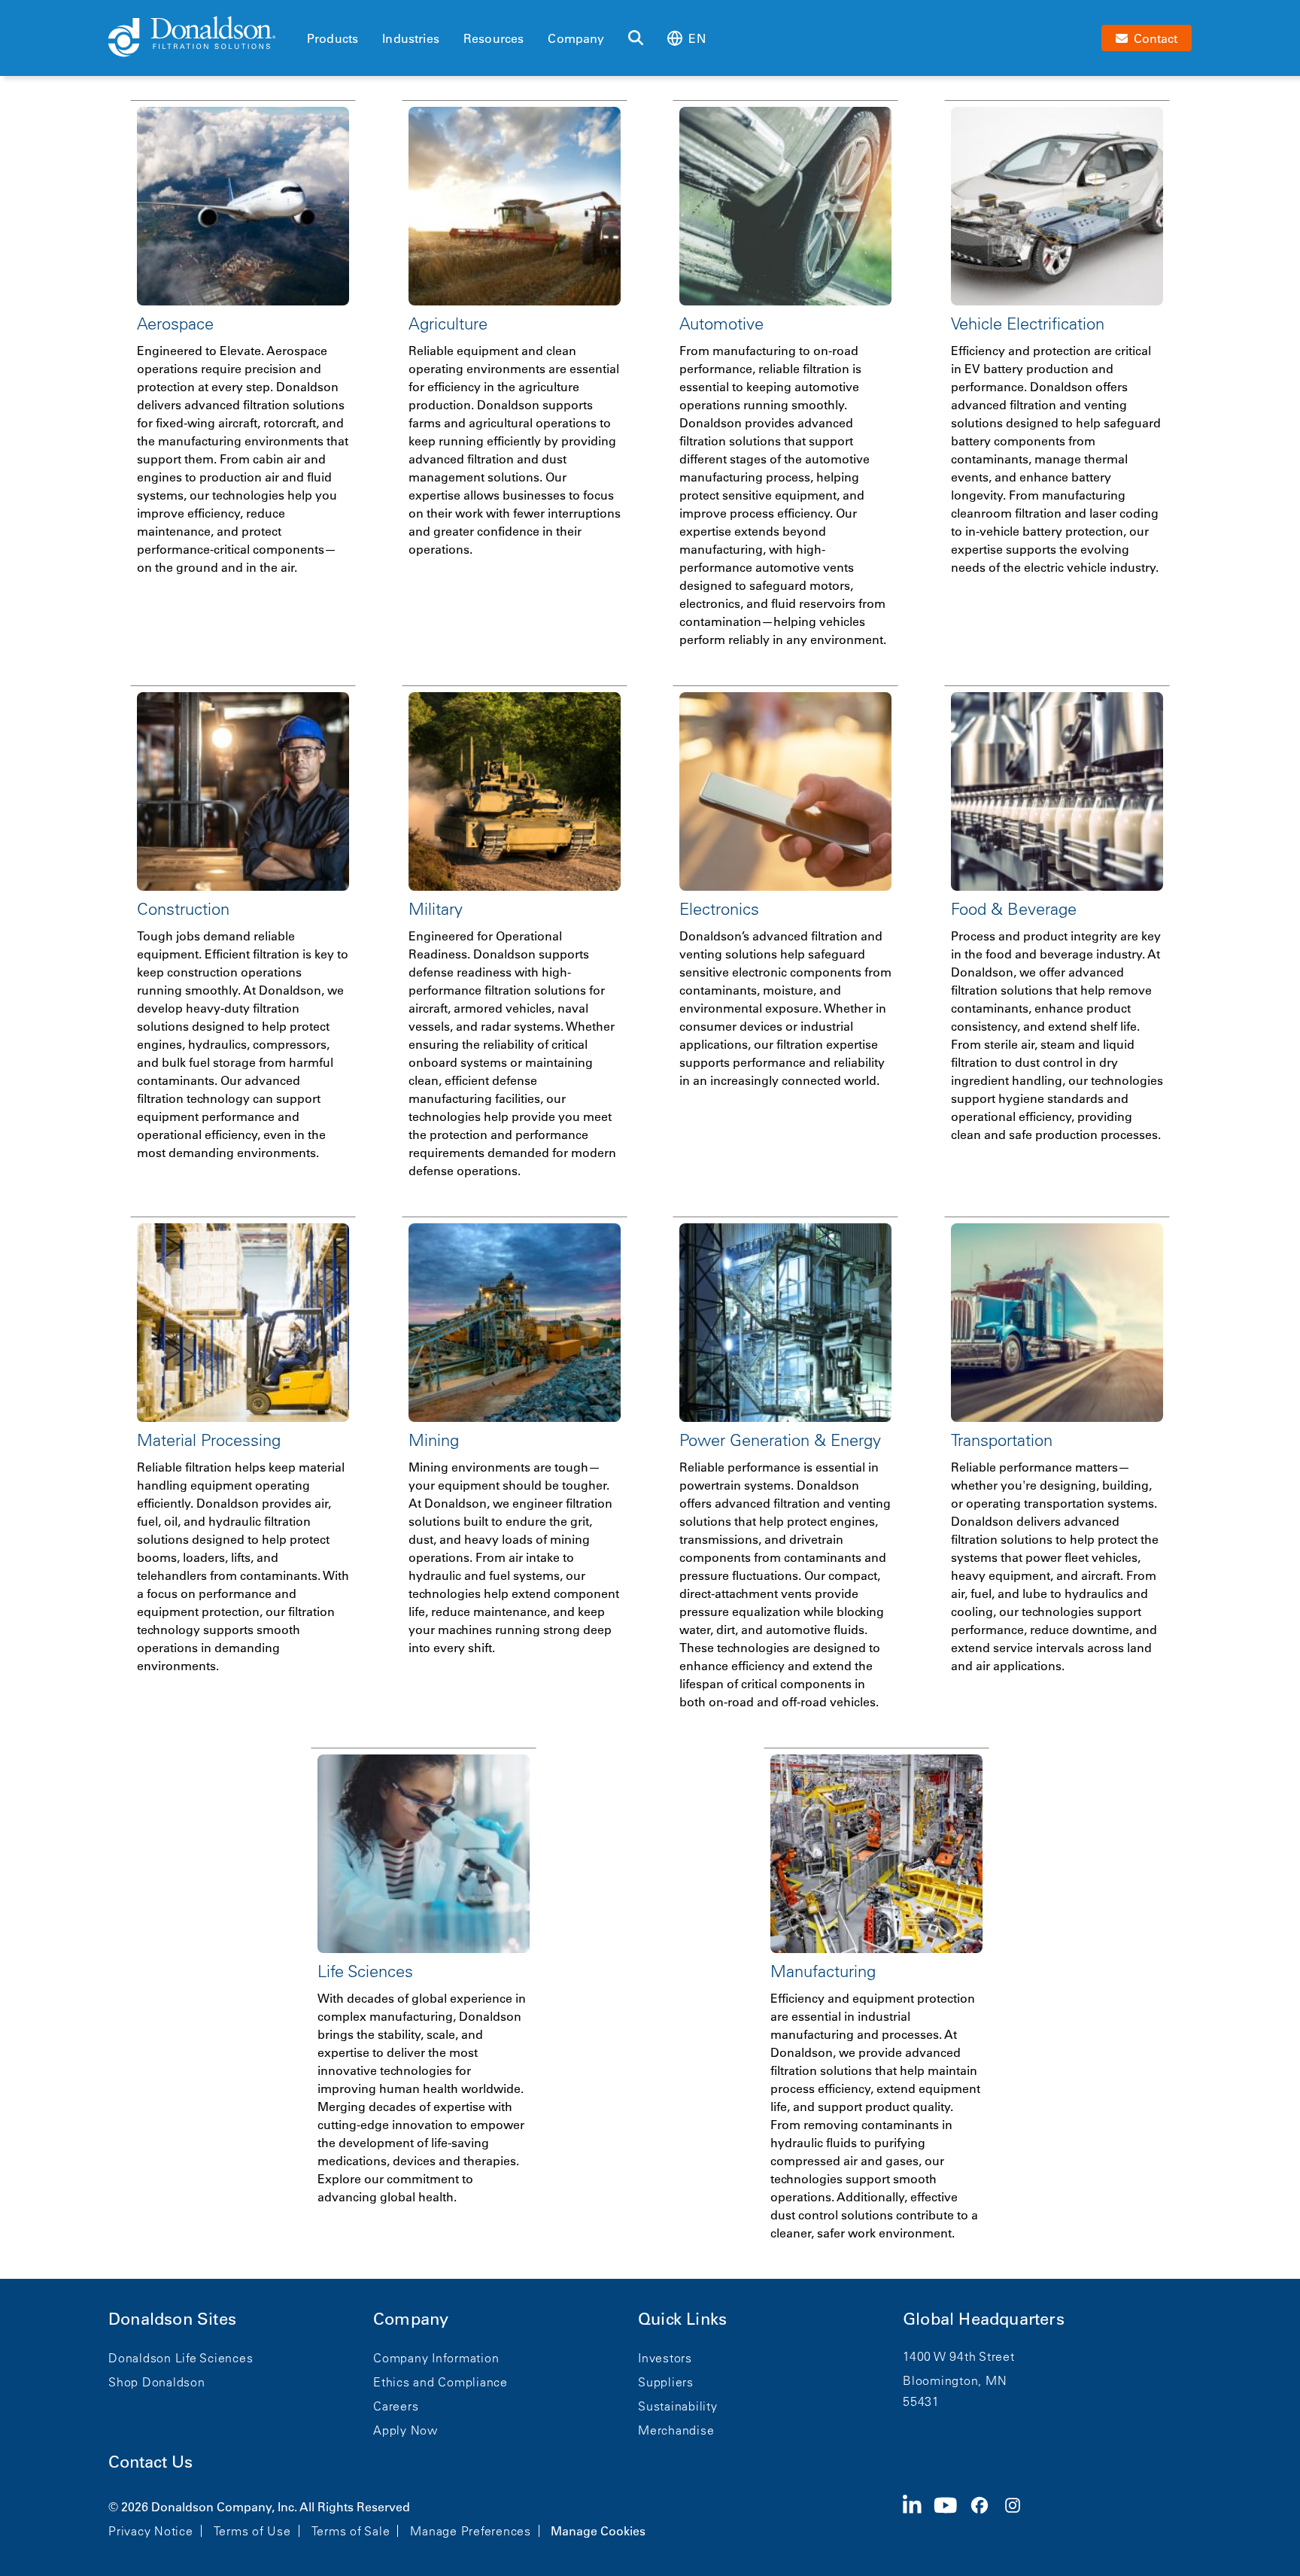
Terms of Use (252, 2531)
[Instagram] (1019, 2517)
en (697, 38)
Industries (411, 38)
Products (333, 38)
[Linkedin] (918, 2517)
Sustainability (678, 2406)
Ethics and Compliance (440, 2382)
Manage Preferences (471, 2531)
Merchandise (676, 2430)
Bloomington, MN (955, 2380)
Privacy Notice (151, 2531)
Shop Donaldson (157, 2382)
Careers (396, 2406)
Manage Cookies (598, 2531)
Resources (494, 38)
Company (576, 38)
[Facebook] (986, 2517)
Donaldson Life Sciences (181, 2358)
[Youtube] (952, 2517)
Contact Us (150, 2462)
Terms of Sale (351, 2531)
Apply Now (405, 2430)
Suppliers (666, 2382)
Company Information (436, 2358)
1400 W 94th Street (959, 2356)
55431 (921, 2401)
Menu (311, 13)
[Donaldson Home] (202, 38)
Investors (665, 2358)
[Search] (636, 38)
